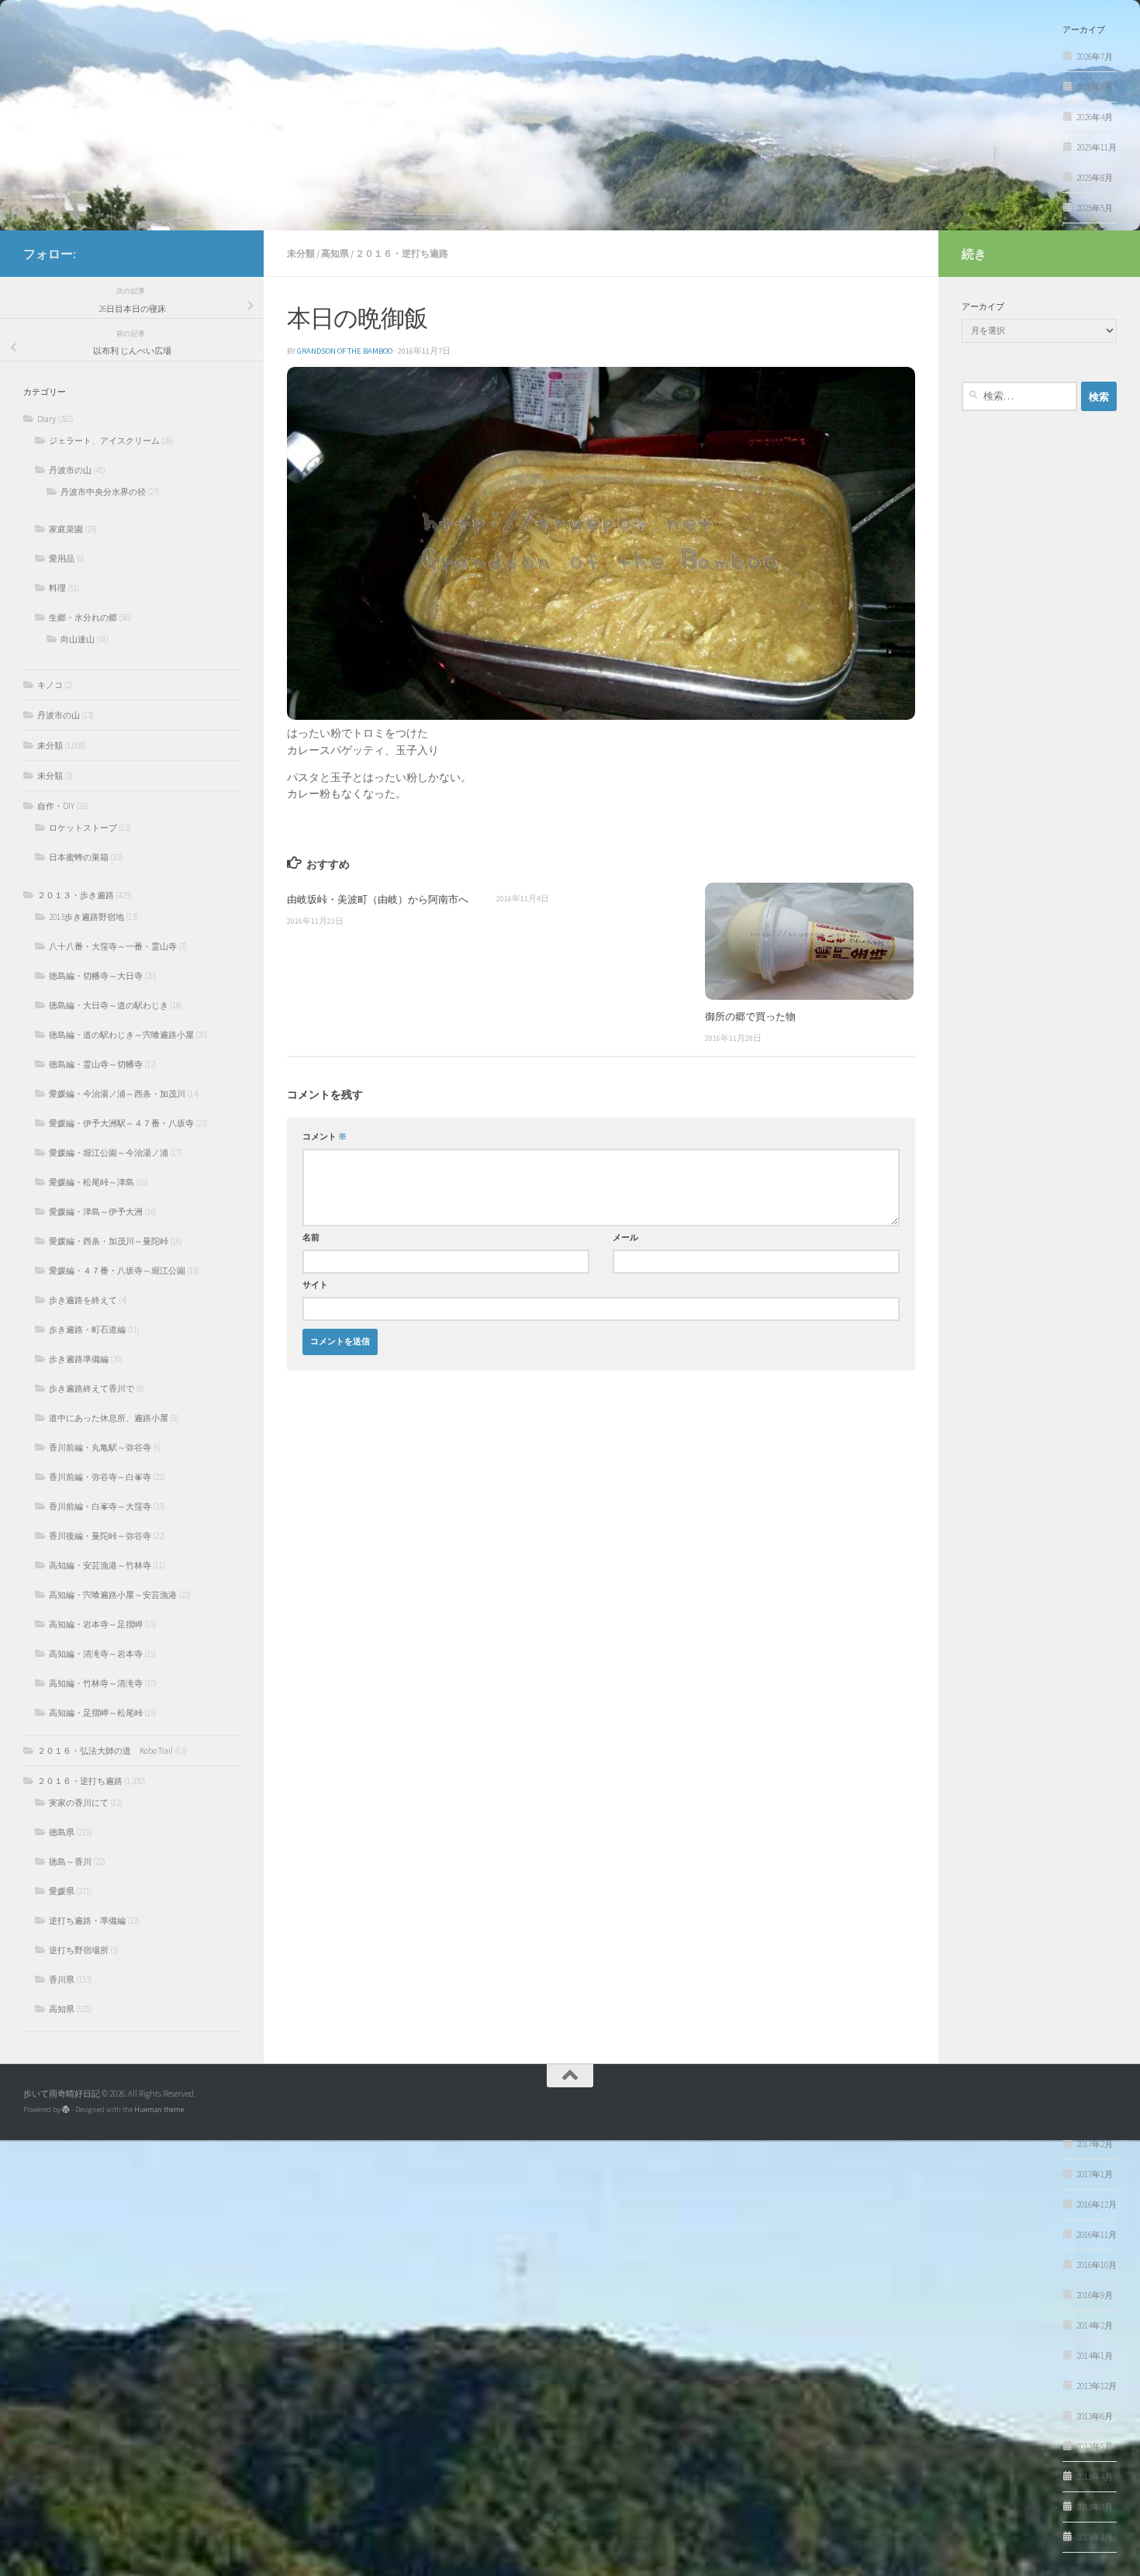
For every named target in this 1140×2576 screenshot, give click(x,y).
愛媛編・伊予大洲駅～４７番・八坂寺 (121, 1123)
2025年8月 (1095, 178)
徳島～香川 (70, 1862)
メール (625, 1238)
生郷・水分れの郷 (83, 617)
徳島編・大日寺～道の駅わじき (109, 1005)
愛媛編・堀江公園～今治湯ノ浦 (109, 1153)
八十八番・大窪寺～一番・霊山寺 (113, 946)
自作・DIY (56, 806)
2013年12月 (1097, 2386)
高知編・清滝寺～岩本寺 (96, 1654)
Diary (47, 419)
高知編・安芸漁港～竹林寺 (100, 1565)
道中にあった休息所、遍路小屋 (109, 1418)
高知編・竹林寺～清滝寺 (96, 1683)
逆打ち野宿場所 (79, 1950)
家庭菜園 (66, 529)
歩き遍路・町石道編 (87, 1329)
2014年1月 (1095, 2356)
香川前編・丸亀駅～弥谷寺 (100, 1447)
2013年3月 (1095, 2507)
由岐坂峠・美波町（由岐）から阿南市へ (378, 899)
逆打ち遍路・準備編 (87, 1921)
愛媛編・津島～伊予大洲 (96, 1212)
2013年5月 (1095, 2446)
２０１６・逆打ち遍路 (402, 253)
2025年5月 (1095, 208)
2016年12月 (1097, 2204)
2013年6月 (1095, 2416)
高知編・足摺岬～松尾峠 (96, 1713)
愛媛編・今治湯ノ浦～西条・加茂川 (117, 1094)
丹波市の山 (70, 470)
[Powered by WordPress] (66, 2110)
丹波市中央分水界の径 (103, 492)
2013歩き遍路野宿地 (86, 917)
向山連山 (78, 639)
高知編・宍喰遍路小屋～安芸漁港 (113, 1595)
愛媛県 (62, 1891)
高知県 (335, 253)
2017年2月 (1095, 2144)
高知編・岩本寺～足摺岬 (96, 1624)
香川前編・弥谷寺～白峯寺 (100, 1477)
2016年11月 (1097, 2235)
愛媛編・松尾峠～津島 (92, 1182)
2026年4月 (1095, 117)
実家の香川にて (79, 1803)
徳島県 (62, 1832)
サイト (315, 1285)
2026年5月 (1095, 87)
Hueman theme (159, 2109)
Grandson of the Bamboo (345, 351)
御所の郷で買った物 (750, 1016)
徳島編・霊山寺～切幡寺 (96, 1064)
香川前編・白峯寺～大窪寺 (100, 1506)
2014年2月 (1095, 2325)
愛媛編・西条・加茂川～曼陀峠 (109, 1241)
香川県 (62, 1980)
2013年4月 (1095, 2477)
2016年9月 (1095, 2295)
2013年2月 (1095, 2537)
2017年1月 (1095, 2174)
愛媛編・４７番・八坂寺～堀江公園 (117, 1271)
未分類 (301, 253)
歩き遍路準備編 (79, 1359)
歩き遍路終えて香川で (92, 1388)
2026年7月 (1095, 57)
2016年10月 (1097, 2265)
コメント (325, 1137)
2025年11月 (1097, 147)
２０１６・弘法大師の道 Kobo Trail (105, 1751)
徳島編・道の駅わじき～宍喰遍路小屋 (121, 1035)
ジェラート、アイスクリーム (104, 441)
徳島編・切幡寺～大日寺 (96, 976)
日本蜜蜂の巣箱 (79, 857)
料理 (57, 588)
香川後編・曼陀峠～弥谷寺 (100, 1536)
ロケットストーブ (83, 828)
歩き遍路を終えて (83, 1300)
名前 (311, 1238)
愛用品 (62, 558)
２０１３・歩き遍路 (76, 895)
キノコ (50, 685)
